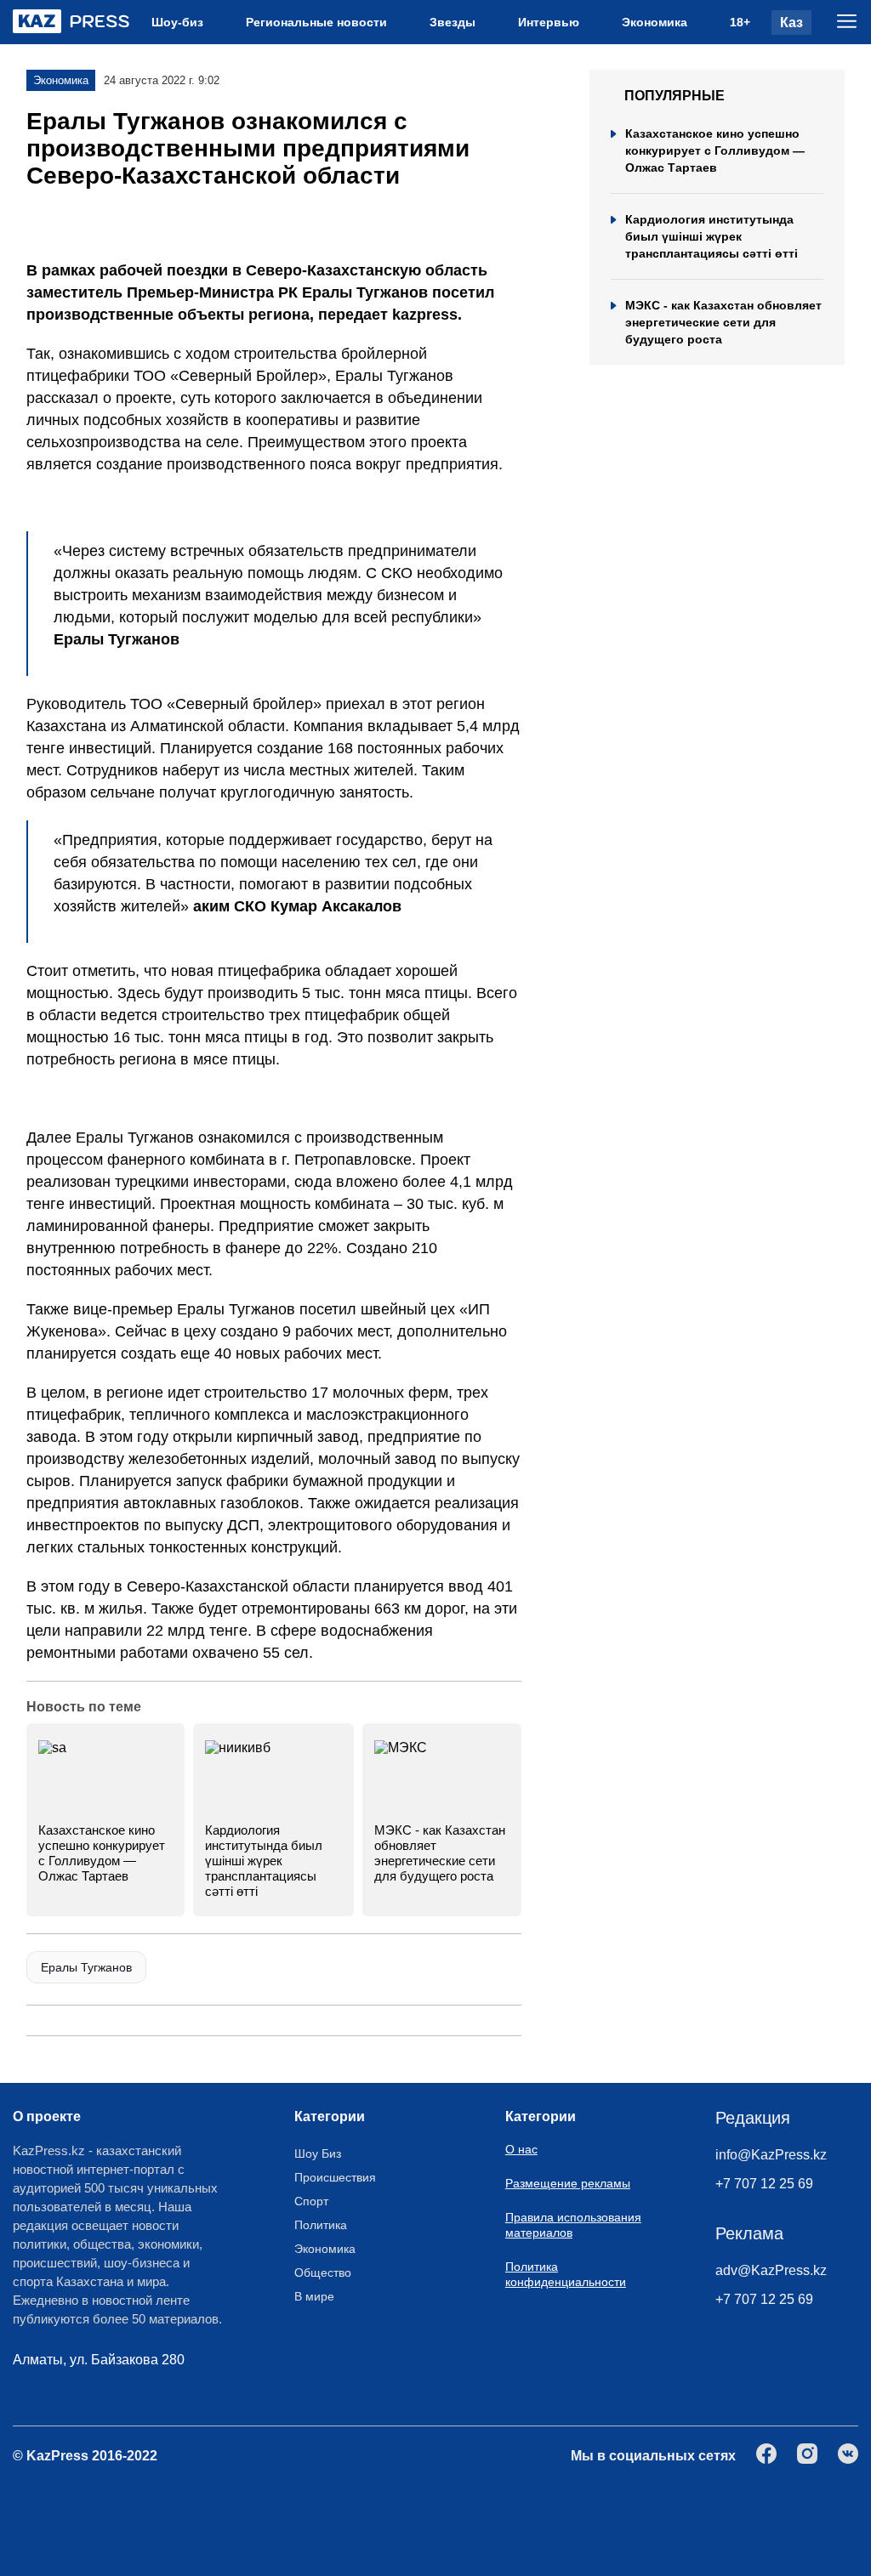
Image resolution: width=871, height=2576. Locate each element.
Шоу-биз (177, 22)
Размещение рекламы (568, 2183)
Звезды (453, 22)
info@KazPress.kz (771, 2155)
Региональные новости (316, 22)
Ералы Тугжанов (86, 1967)
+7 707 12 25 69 (764, 2184)
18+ (740, 22)
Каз (791, 23)
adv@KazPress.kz (771, 2270)
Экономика (655, 22)
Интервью (549, 22)
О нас (521, 2149)
